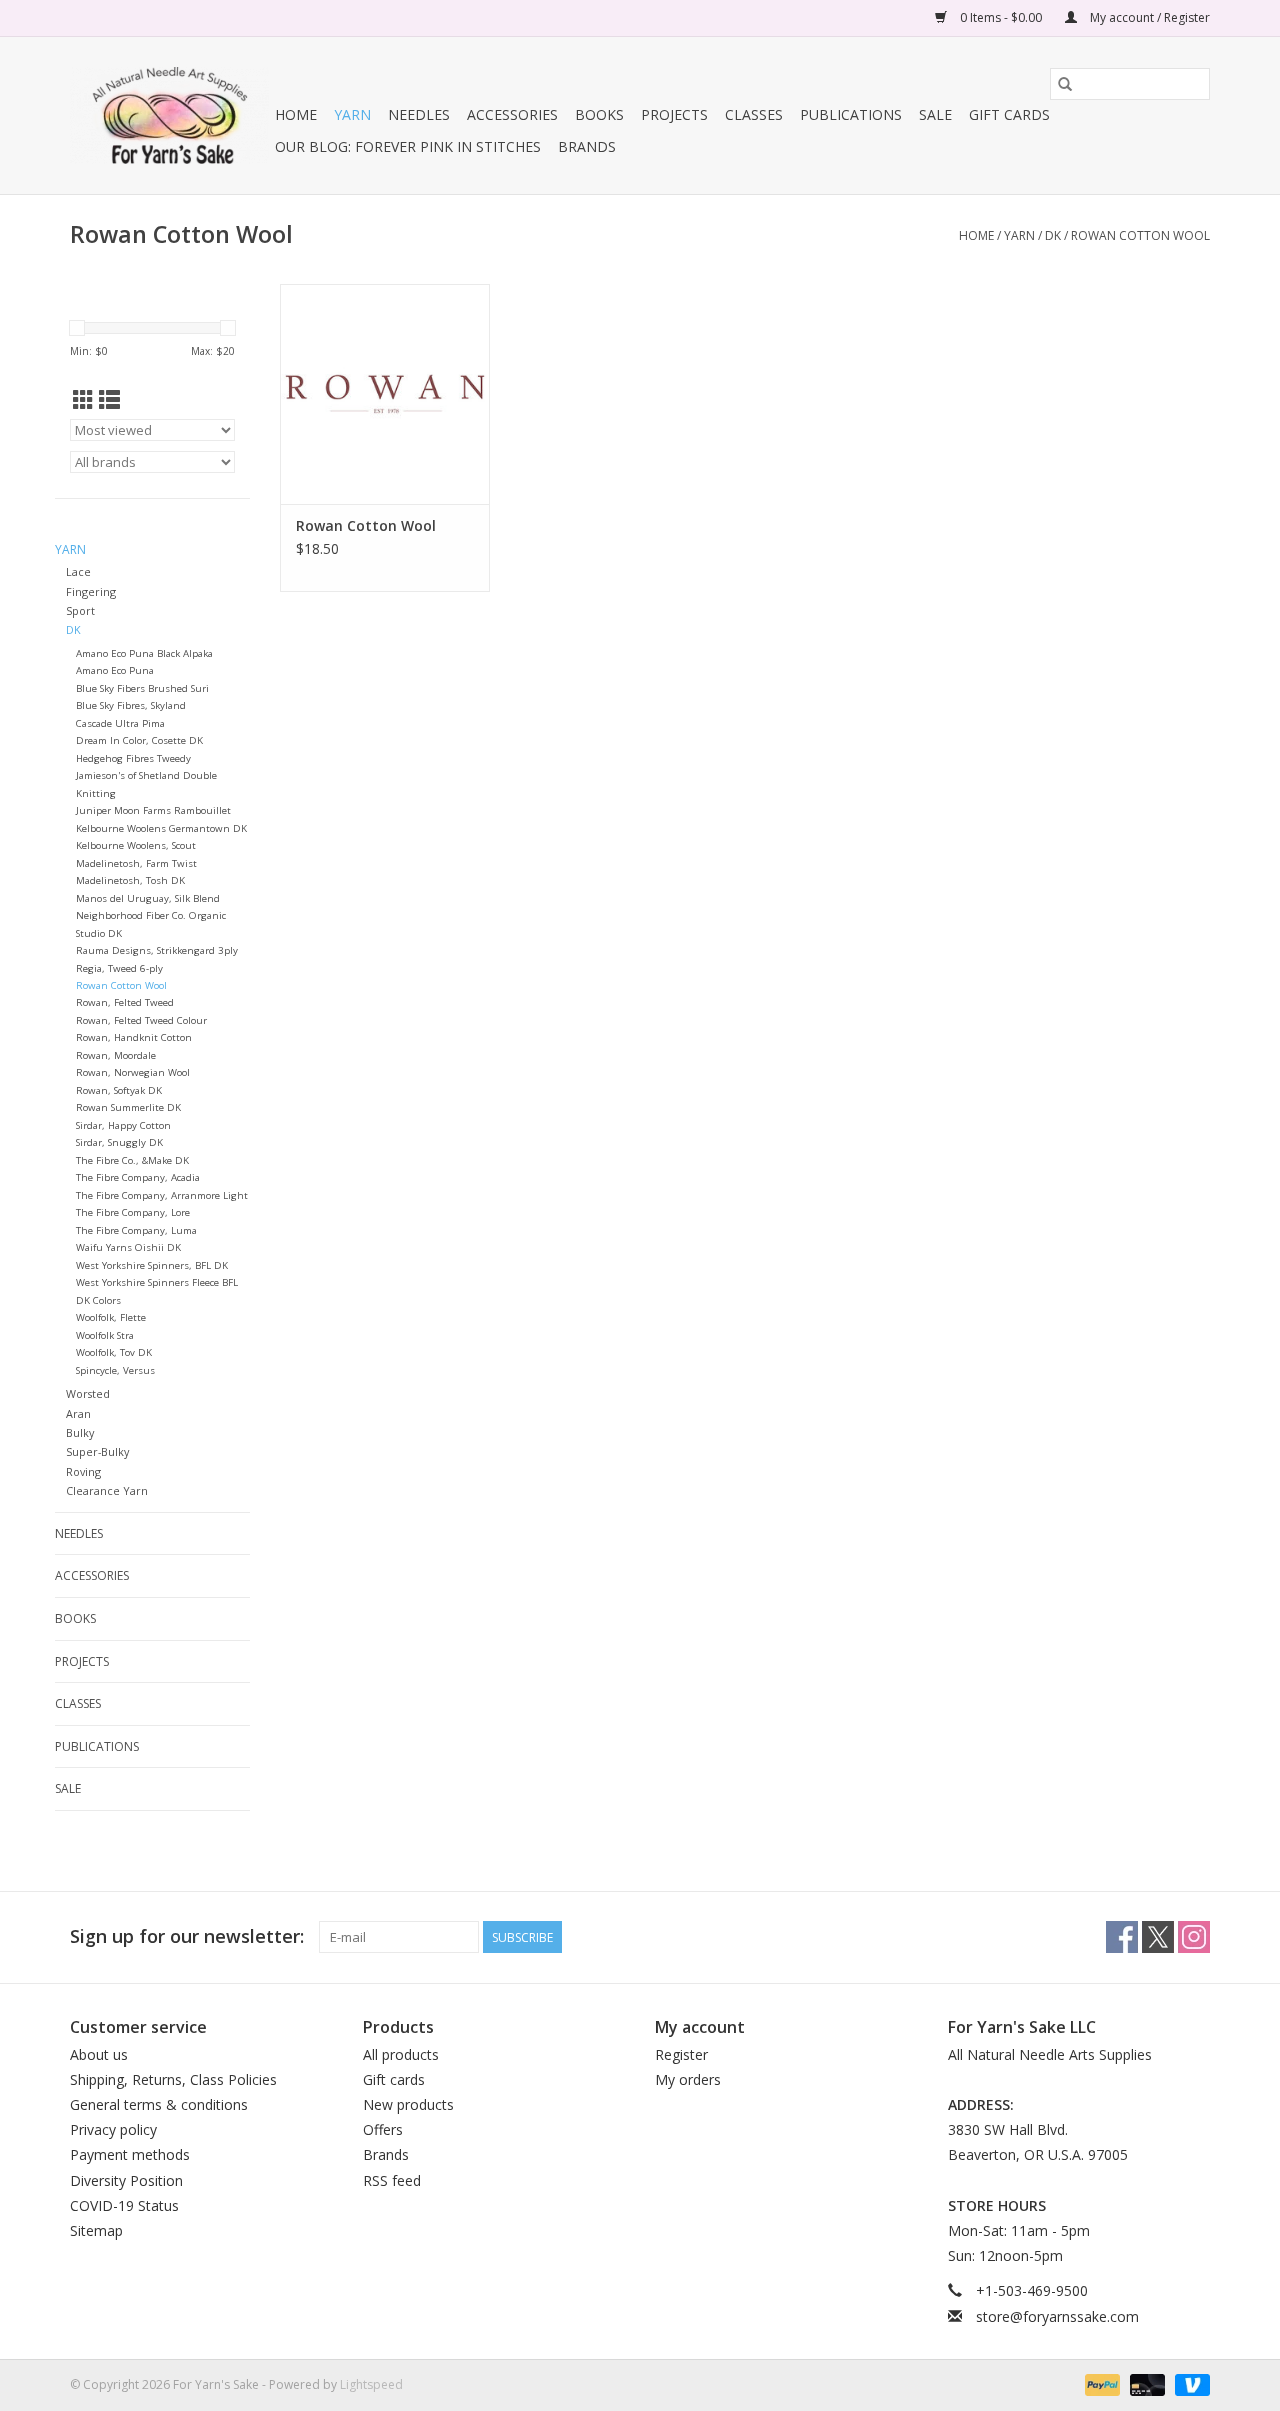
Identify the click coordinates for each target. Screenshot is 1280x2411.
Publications (851, 114)
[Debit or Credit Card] (1145, 2383)
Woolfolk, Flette (111, 1317)
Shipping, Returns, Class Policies (173, 2079)
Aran (78, 1413)
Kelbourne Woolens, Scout (136, 845)
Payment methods (130, 2154)
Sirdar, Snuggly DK (119, 1142)
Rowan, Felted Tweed (125, 1002)
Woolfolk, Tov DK (114, 1352)
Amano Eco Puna (115, 670)
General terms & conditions (159, 2104)
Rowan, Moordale (116, 1055)
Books (599, 114)
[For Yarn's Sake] (169, 115)
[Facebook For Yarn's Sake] (1122, 1937)
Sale (935, 114)
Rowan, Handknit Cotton (134, 1037)
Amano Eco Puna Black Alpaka (144, 653)
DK (1053, 235)
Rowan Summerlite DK (128, 1107)
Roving (83, 1471)
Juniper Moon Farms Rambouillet (153, 810)
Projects (674, 114)
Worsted (88, 1393)
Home (296, 114)
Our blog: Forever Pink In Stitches (408, 146)
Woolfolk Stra (105, 1335)
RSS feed (392, 2180)
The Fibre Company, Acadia (138, 1177)
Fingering (91, 591)
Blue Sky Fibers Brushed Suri (142, 688)
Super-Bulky (97, 1451)
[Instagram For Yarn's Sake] (1194, 1937)
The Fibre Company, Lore (133, 1212)
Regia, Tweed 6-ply (119, 968)
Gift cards (1009, 114)
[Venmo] (1189, 2383)
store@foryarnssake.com (1057, 2316)
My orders (688, 2079)
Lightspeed (371, 2384)
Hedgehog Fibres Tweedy (133, 758)
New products (408, 2104)
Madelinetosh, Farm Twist (136, 863)
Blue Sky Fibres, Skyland (131, 705)
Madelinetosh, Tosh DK (130, 880)
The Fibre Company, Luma (136, 1230)
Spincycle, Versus (115, 1370)
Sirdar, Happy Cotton (123, 1125)
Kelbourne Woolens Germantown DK (161, 828)
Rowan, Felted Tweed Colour (141, 1020)
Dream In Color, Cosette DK (139, 740)
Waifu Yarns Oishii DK (128, 1247)
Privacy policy (113, 2129)
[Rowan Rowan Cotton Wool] (385, 394)
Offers (383, 2129)
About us (99, 2054)
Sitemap (96, 2230)
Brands (587, 146)
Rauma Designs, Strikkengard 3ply (157, 950)
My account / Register (1148, 17)
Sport (80, 610)
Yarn (352, 114)
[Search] (1065, 84)
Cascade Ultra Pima (120, 723)
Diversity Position (126, 2180)
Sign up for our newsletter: (187, 1936)
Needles (419, 114)
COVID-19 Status (124, 2205)
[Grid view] (83, 400)
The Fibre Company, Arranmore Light (162, 1195)
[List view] (109, 400)
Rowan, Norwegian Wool (133, 1072)
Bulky (80, 1432)
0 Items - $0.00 (1001, 17)
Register (681, 2054)
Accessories (512, 114)
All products (401, 2054)
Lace (78, 571)
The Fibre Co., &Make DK (132, 1160)
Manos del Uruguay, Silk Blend (148, 898)
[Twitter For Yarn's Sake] (1158, 1937)
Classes (754, 114)
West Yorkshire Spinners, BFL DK (152, 1265)
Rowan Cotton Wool (1140, 235)
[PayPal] (1100, 2383)
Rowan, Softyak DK (119, 1090)
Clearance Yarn (107, 1490)
